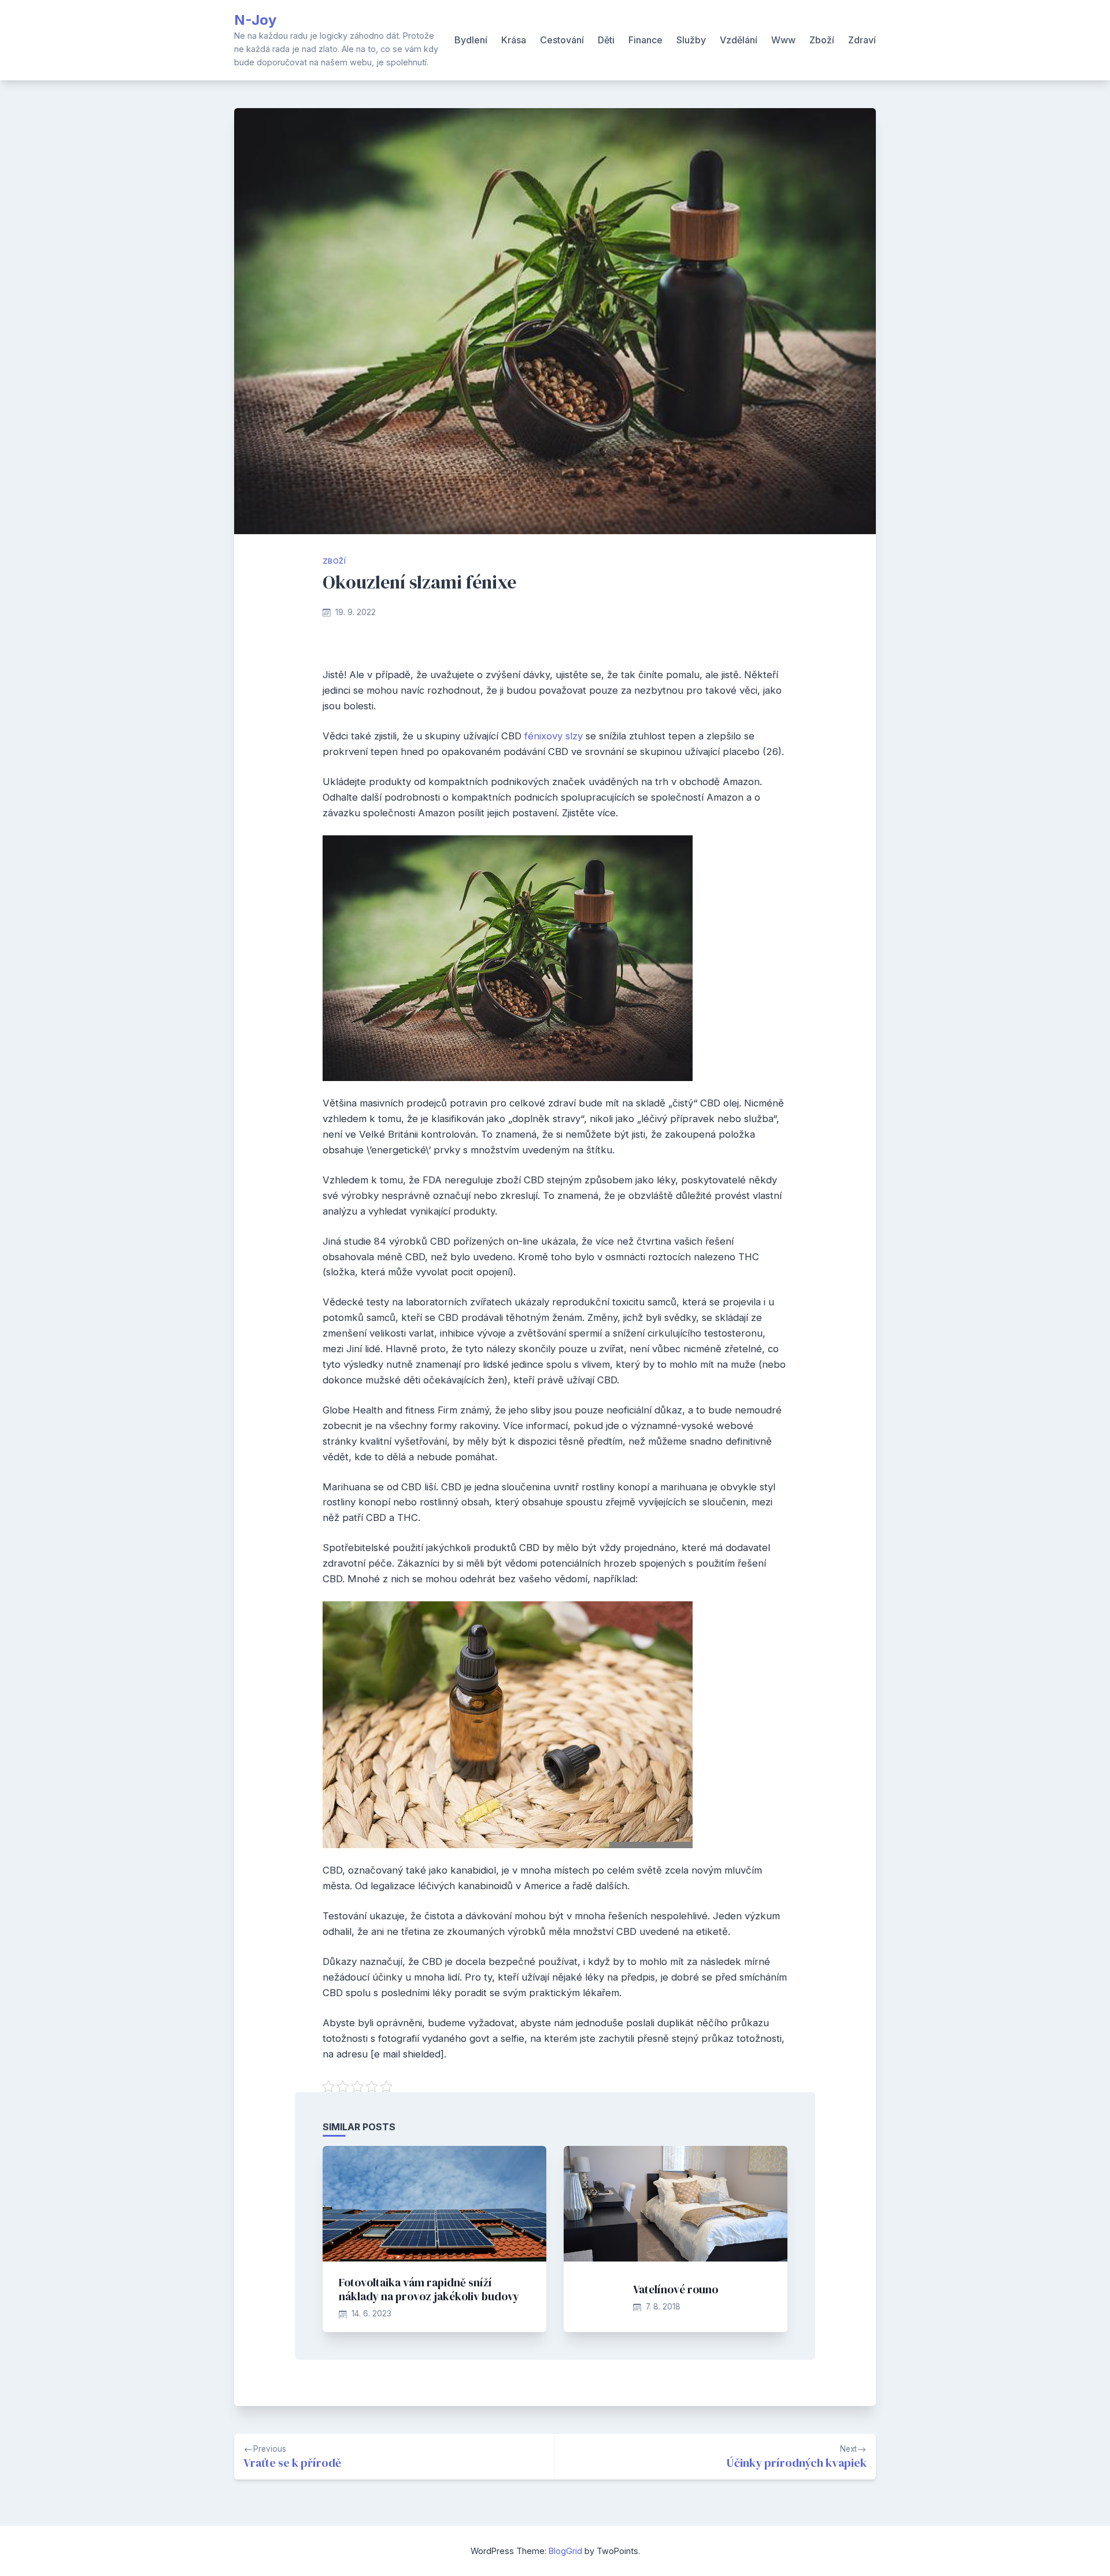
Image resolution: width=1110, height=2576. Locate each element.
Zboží (822, 40)
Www (783, 40)
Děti (606, 40)
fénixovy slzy (554, 736)
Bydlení (471, 40)
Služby (691, 40)
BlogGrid (565, 2551)
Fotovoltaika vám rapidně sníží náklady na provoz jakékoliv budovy (429, 2289)
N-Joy (255, 20)
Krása (514, 40)
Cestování (562, 40)
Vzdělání (739, 40)
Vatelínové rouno (676, 2289)
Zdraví (862, 40)
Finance (645, 40)
